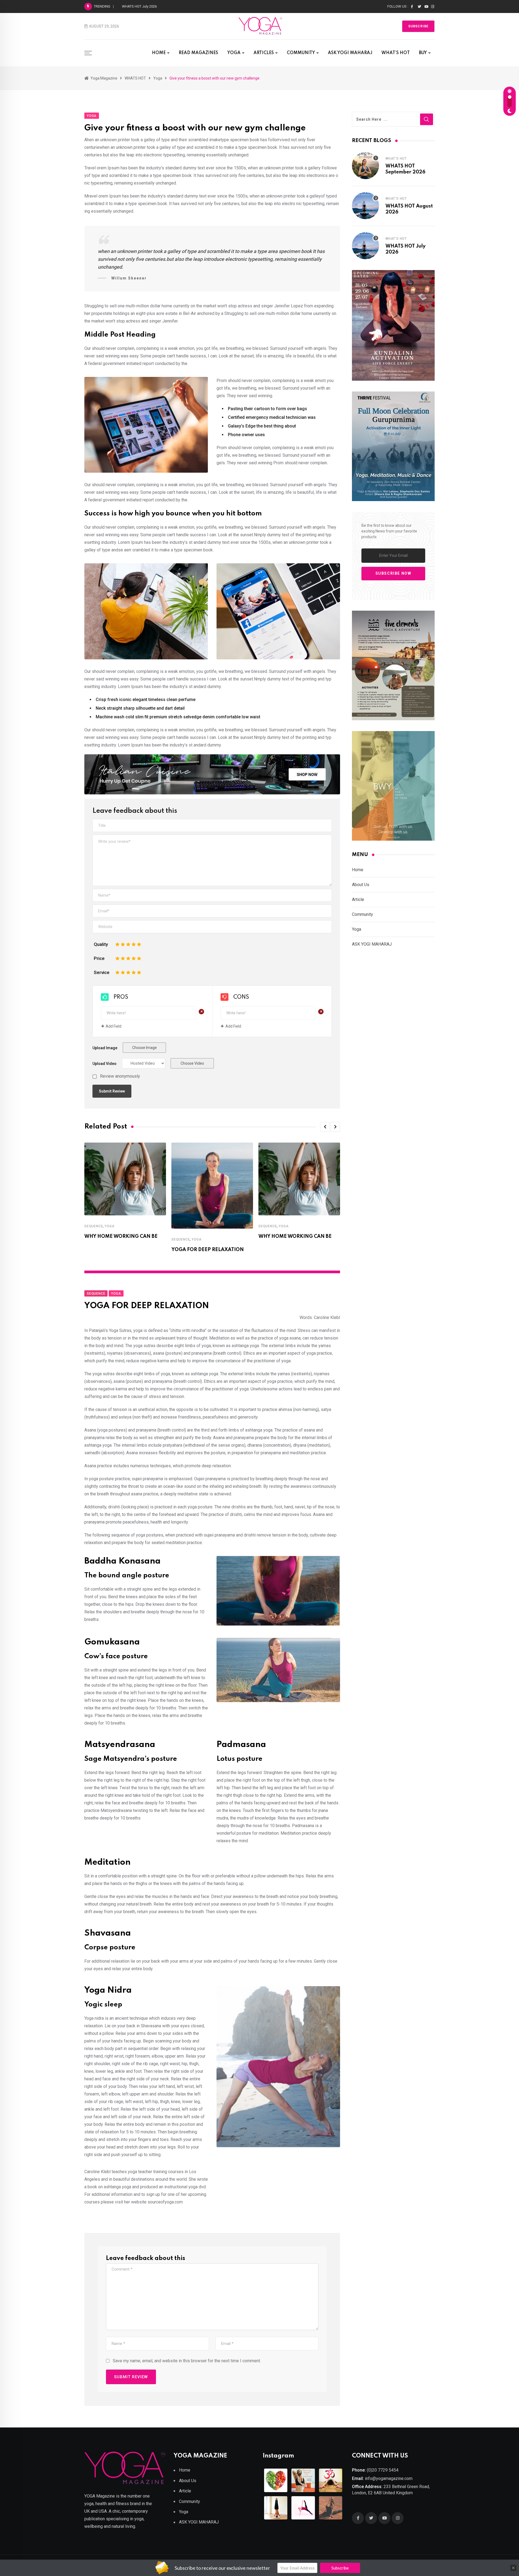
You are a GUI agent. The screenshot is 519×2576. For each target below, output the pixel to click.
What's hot (396, 159)
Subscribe (418, 26)
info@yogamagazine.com (389, 2478)
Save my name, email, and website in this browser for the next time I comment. (187, 2361)
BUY (423, 53)
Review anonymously (120, 1076)
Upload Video (104, 1064)
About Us (361, 885)
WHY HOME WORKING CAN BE (121, 1236)
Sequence (94, 1226)
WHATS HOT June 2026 (140, 6)
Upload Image (105, 1048)
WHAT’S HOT (396, 53)
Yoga (109, 1226)
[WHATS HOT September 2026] (365, 166)
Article (358, 899)
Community (362, 914)
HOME (159, 53)
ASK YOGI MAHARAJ (350, 53)
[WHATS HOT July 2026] (365, 246)
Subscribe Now (393, 573)
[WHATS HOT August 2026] (365, 206)
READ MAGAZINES (198, 53)
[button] (325, 1127)
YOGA (234, 53)
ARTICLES (264, 53)
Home (358, 870)
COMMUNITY (301, 53)
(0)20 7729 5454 (383, 2470)
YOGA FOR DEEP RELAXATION (208, 1250)
